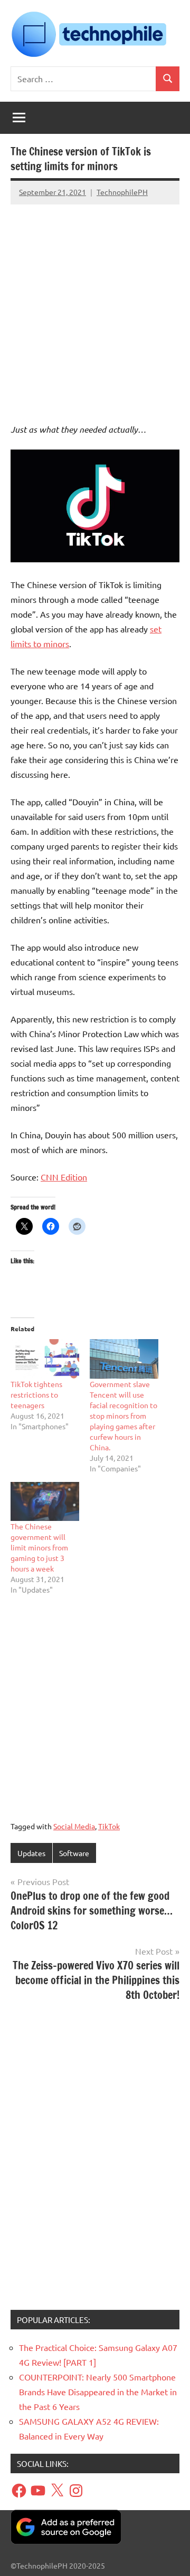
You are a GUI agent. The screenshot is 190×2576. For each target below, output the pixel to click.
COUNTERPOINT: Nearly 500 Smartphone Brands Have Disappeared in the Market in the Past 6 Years (98, 2392)
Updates (31, 1853)
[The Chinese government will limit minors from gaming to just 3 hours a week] (45, 1501)
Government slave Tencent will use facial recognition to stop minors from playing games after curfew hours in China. (123, 1416)
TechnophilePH (122, 192)
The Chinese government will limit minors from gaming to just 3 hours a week (39, 1547)
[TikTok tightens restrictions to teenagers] (45, 1359)
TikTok (109, 1826)
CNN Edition (64, 1177)
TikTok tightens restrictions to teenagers (36, 1394)
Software (74, 1853)
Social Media (74, 1826)
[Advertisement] (95, 304)
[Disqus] (95, 2160)
